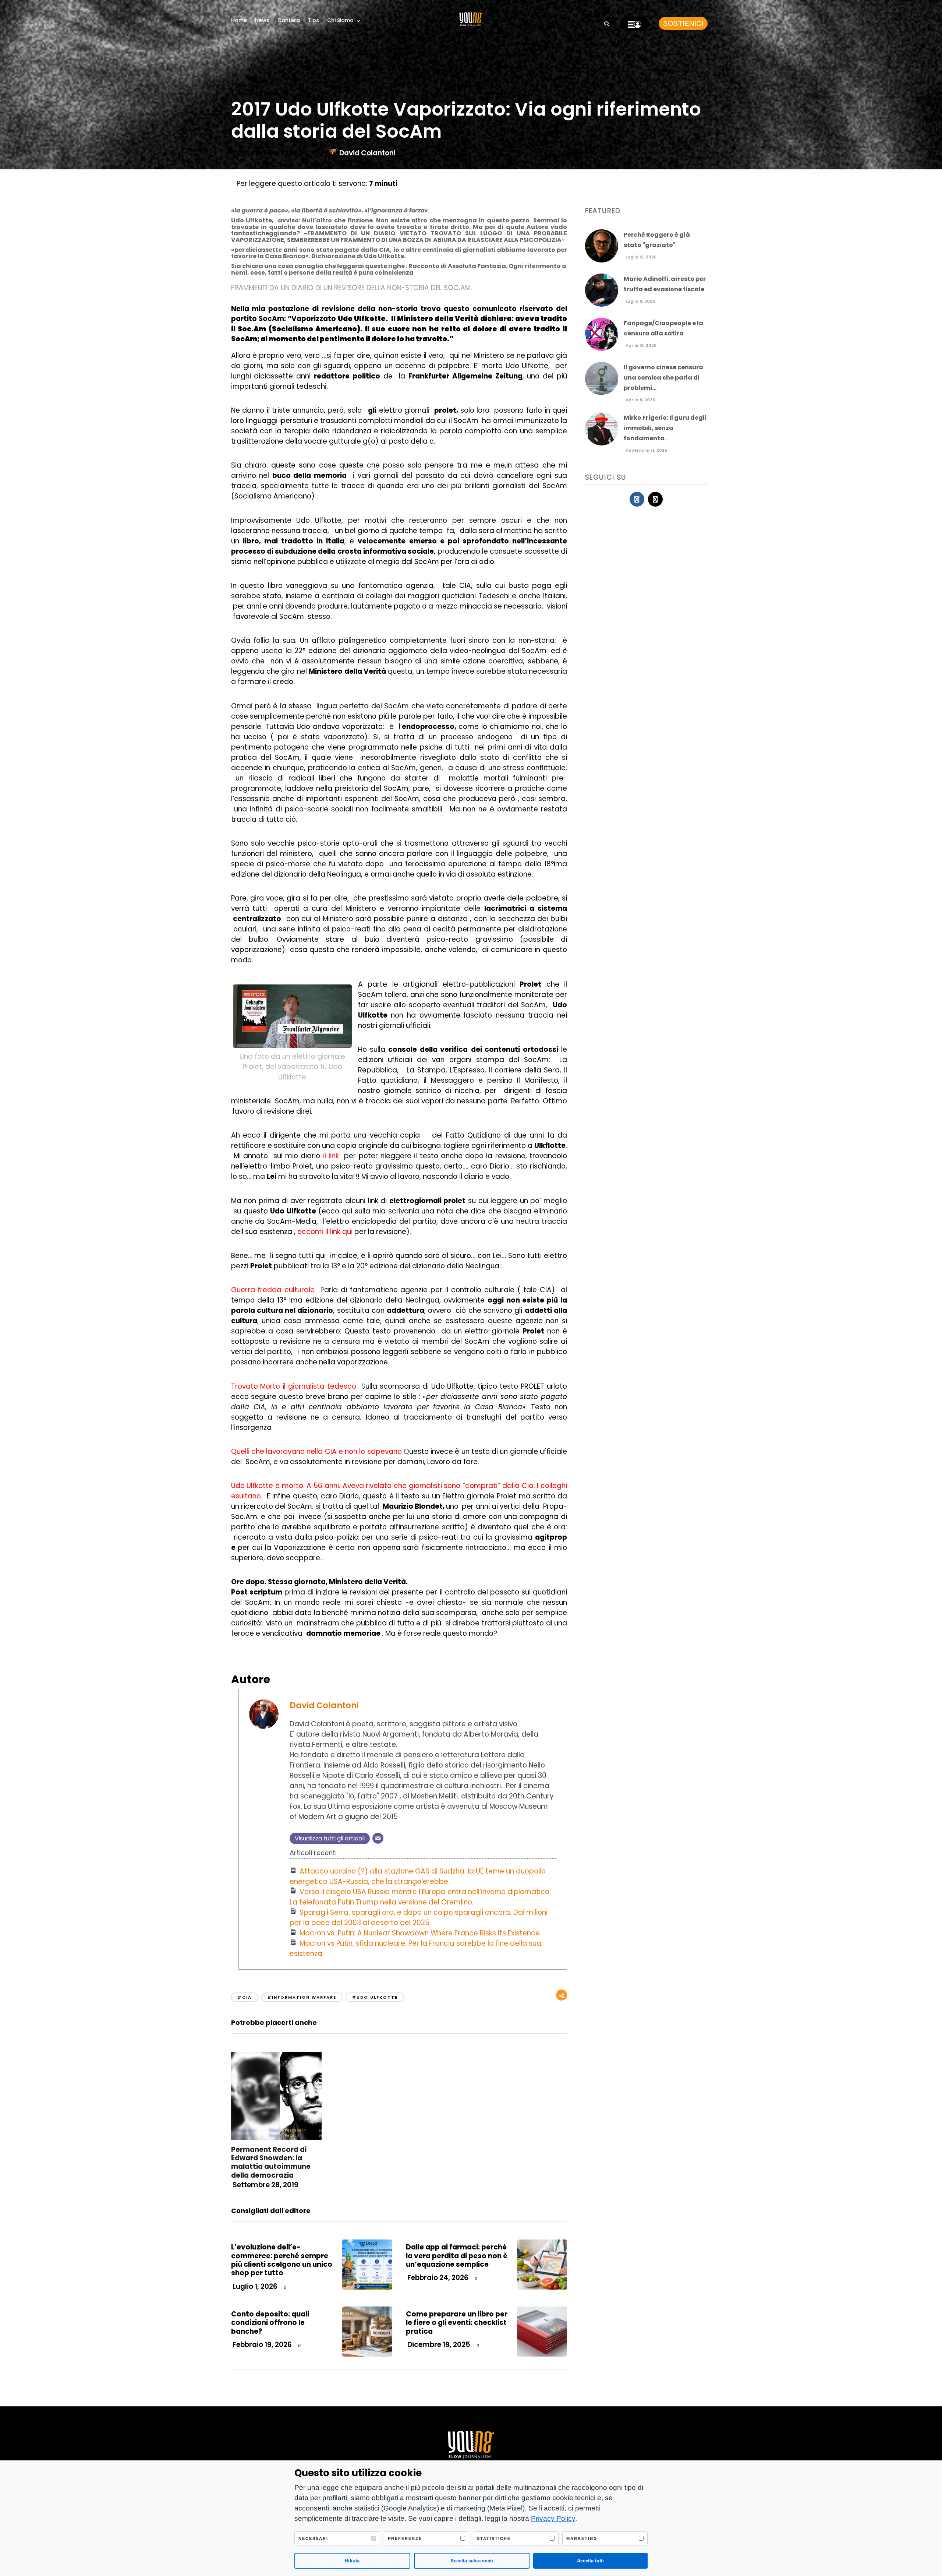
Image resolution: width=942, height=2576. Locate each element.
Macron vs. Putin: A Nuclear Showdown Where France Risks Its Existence (420, 1933)
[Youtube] (655, 499)
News (262, 20)
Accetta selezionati (472, 2561)
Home (239, 20)
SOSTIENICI (683, 23)
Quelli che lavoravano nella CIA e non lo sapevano (316, 1451)
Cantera (289, 20)
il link (331, 1156)
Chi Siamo (340, 20)
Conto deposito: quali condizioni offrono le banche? (270, 2323)
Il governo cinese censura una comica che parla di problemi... (663, 378)
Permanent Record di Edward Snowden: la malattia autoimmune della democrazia (271, 2162)
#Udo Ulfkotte (375, 1997)
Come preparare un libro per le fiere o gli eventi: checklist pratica (457, 2323)
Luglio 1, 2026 (254, 2286)
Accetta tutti (590, 2561)
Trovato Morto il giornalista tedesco (294, 1386)
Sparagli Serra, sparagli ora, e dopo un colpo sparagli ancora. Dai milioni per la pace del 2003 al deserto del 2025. (419, 1918)
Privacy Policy (553, 2518)
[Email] (378, 1838)
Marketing (582, 2538)
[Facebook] (637, 499)
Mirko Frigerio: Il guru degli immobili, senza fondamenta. (665, 428)
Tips (314, 20)
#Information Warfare (302, 1997)
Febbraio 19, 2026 (261, 2345)
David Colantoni (367, 153)
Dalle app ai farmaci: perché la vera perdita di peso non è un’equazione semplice (457, 2256)
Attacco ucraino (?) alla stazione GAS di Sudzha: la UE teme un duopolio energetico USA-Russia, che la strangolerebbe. (418, 1876)
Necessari (313, 2538)
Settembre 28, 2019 (265, 2185)
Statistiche (494, 2538)
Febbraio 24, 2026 (437, 2278)
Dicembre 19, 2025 (438, 2345)
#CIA (245, 1997)
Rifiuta (352, 2561)
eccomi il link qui (324, 1232)
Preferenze (405, 2538)
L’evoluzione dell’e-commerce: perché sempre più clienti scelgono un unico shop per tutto (282, 2260)
